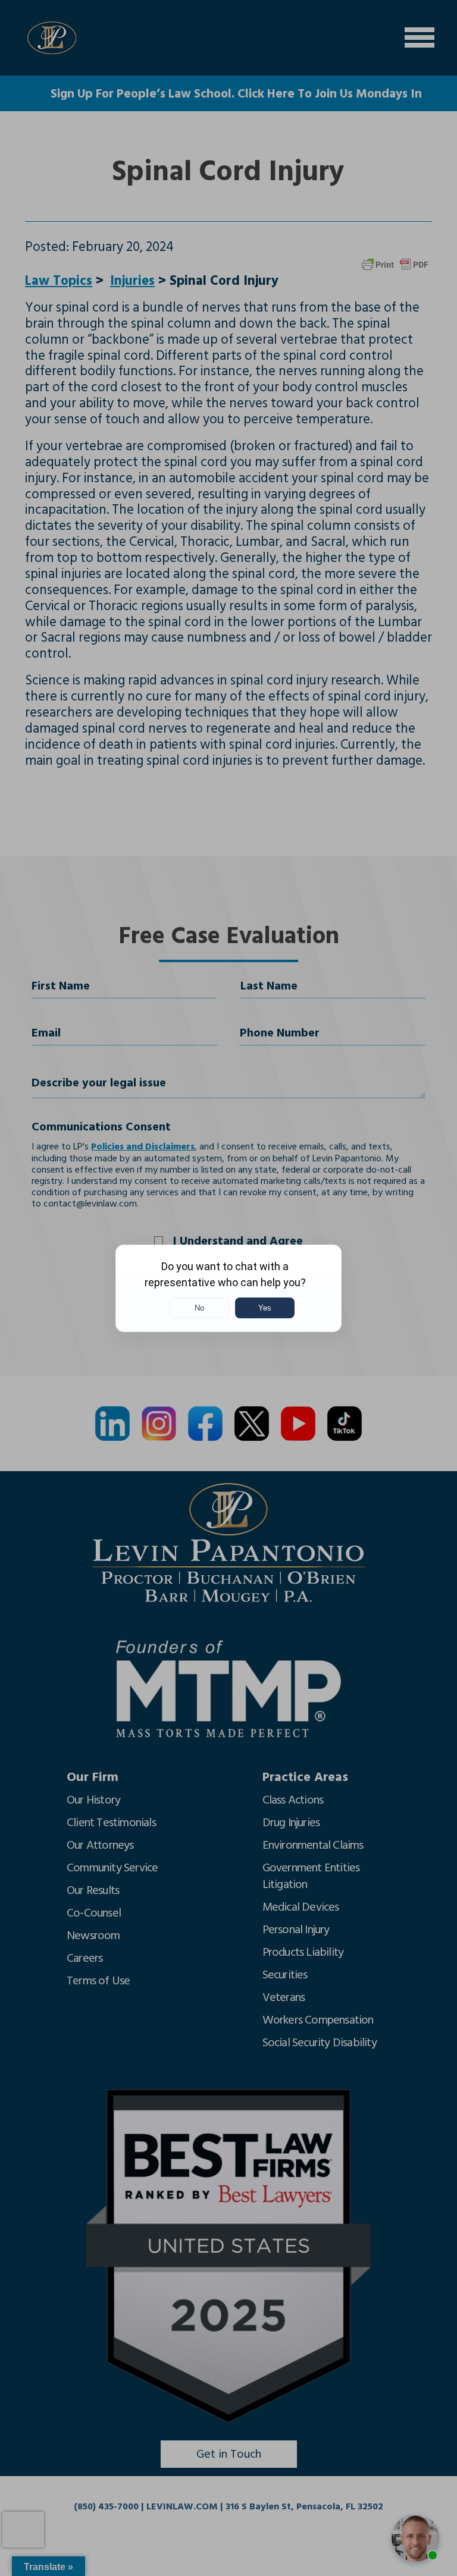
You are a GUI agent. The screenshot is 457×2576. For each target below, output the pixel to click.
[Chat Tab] (228, 1288)
